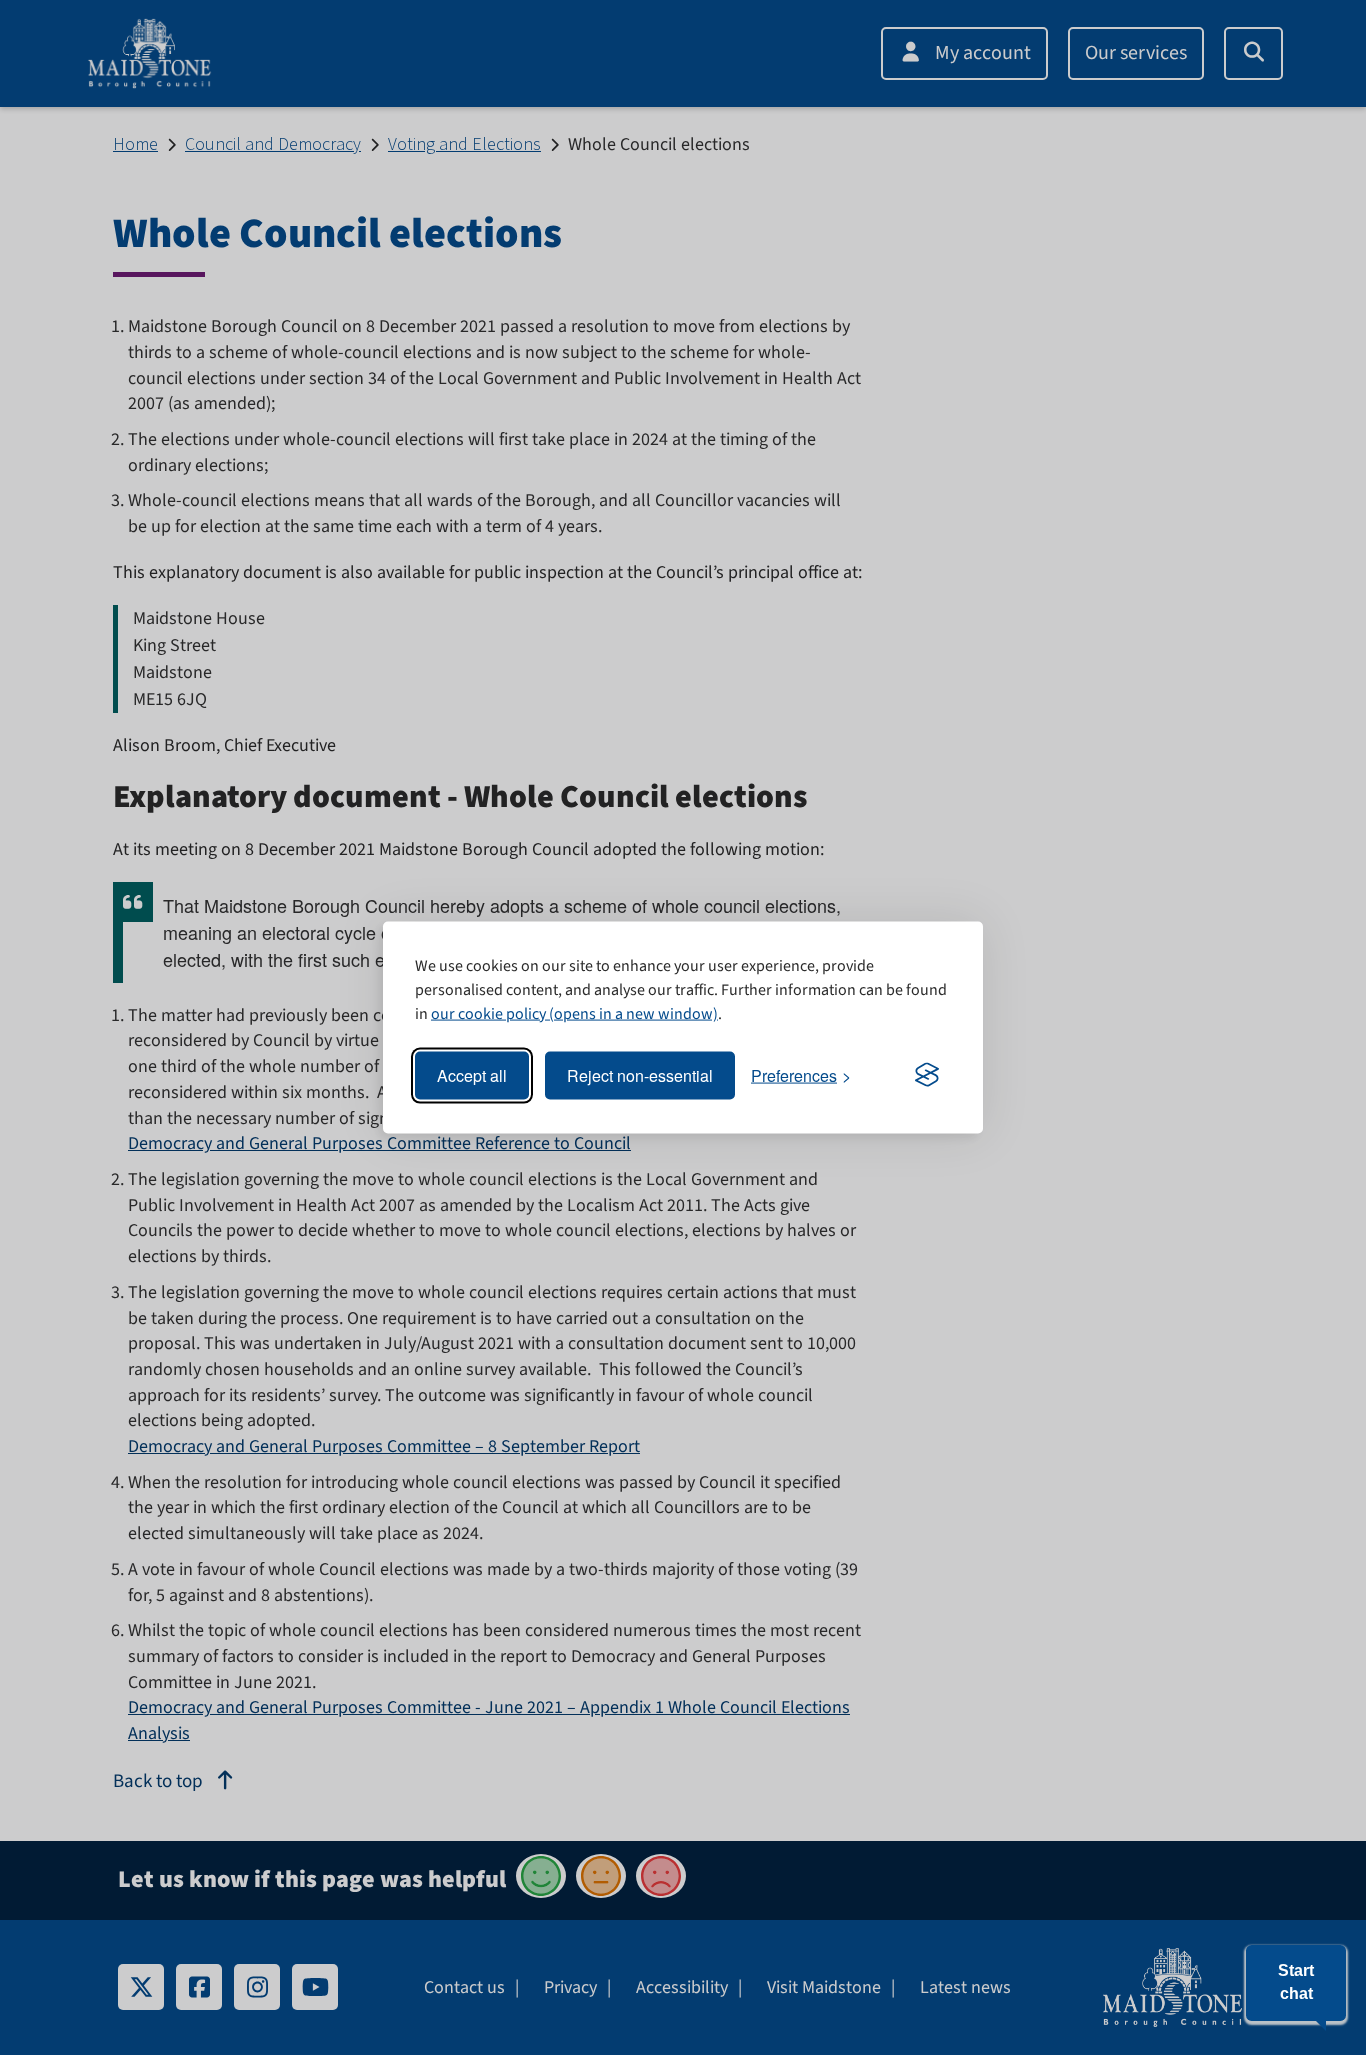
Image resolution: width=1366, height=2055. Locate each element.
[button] (1296, 1983)
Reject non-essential (640, 1075)
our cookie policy (488, 1013)
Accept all (472, 1075)
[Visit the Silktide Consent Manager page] (927, 1076)
